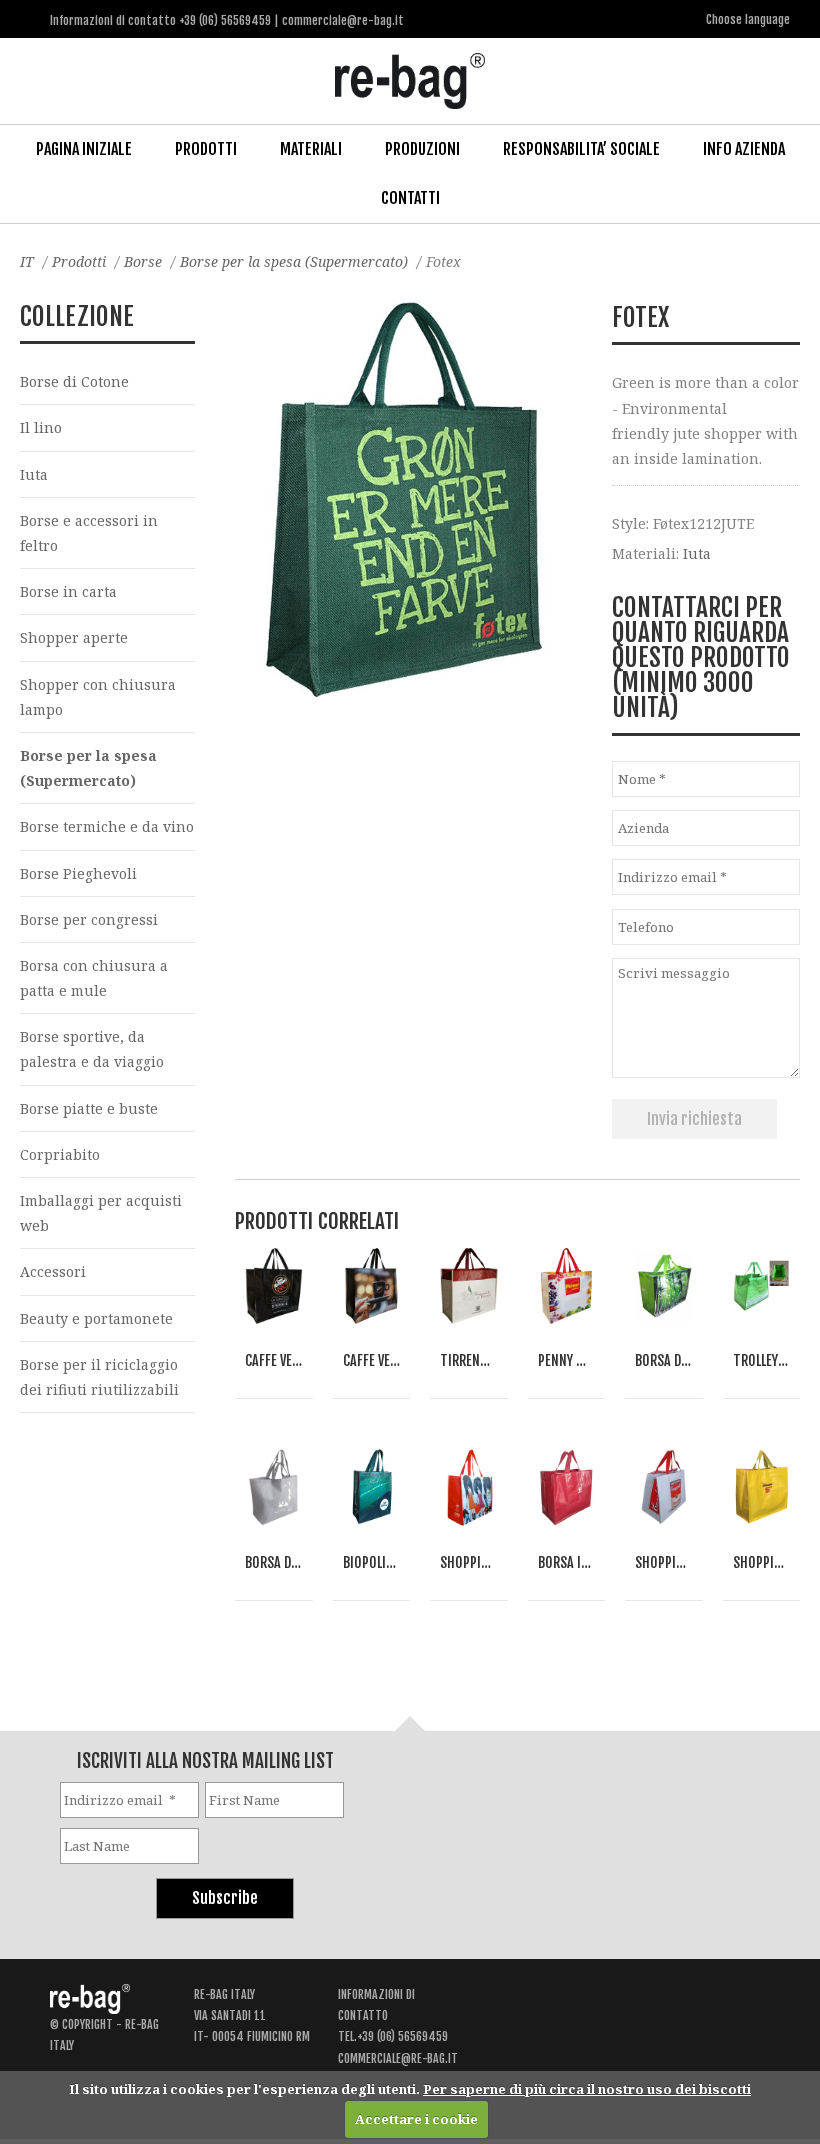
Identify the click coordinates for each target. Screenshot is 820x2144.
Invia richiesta (694, 1119)
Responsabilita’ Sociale (581, 149)
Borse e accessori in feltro (89, 533)
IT (27, 261)
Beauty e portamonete (96, 1318)
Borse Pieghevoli (78, 873)
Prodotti (206, 149)
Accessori (53, 1271)
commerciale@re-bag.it (398, 2058)
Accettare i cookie (416, 2119)
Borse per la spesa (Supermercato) (294, 261)
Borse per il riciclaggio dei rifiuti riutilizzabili (99, 1377)
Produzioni (422, 149)
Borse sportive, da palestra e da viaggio (92, 1049)
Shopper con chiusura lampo (98, 697)
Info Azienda (744, 149)
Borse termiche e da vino (107, 826)
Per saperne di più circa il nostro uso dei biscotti (587, 2089)
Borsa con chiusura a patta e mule (94, 978)
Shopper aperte (74, 637)
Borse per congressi (89, 919)
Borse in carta (68, 591)
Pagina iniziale (84, 149)
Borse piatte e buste (89, 1108)
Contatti (410, 198)
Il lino (41, 427)
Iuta (697, 553)
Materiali (311, 149)
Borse (143, 261)
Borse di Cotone (74, 381)
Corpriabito (60, 1154)
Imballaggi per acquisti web (101, 1213)
